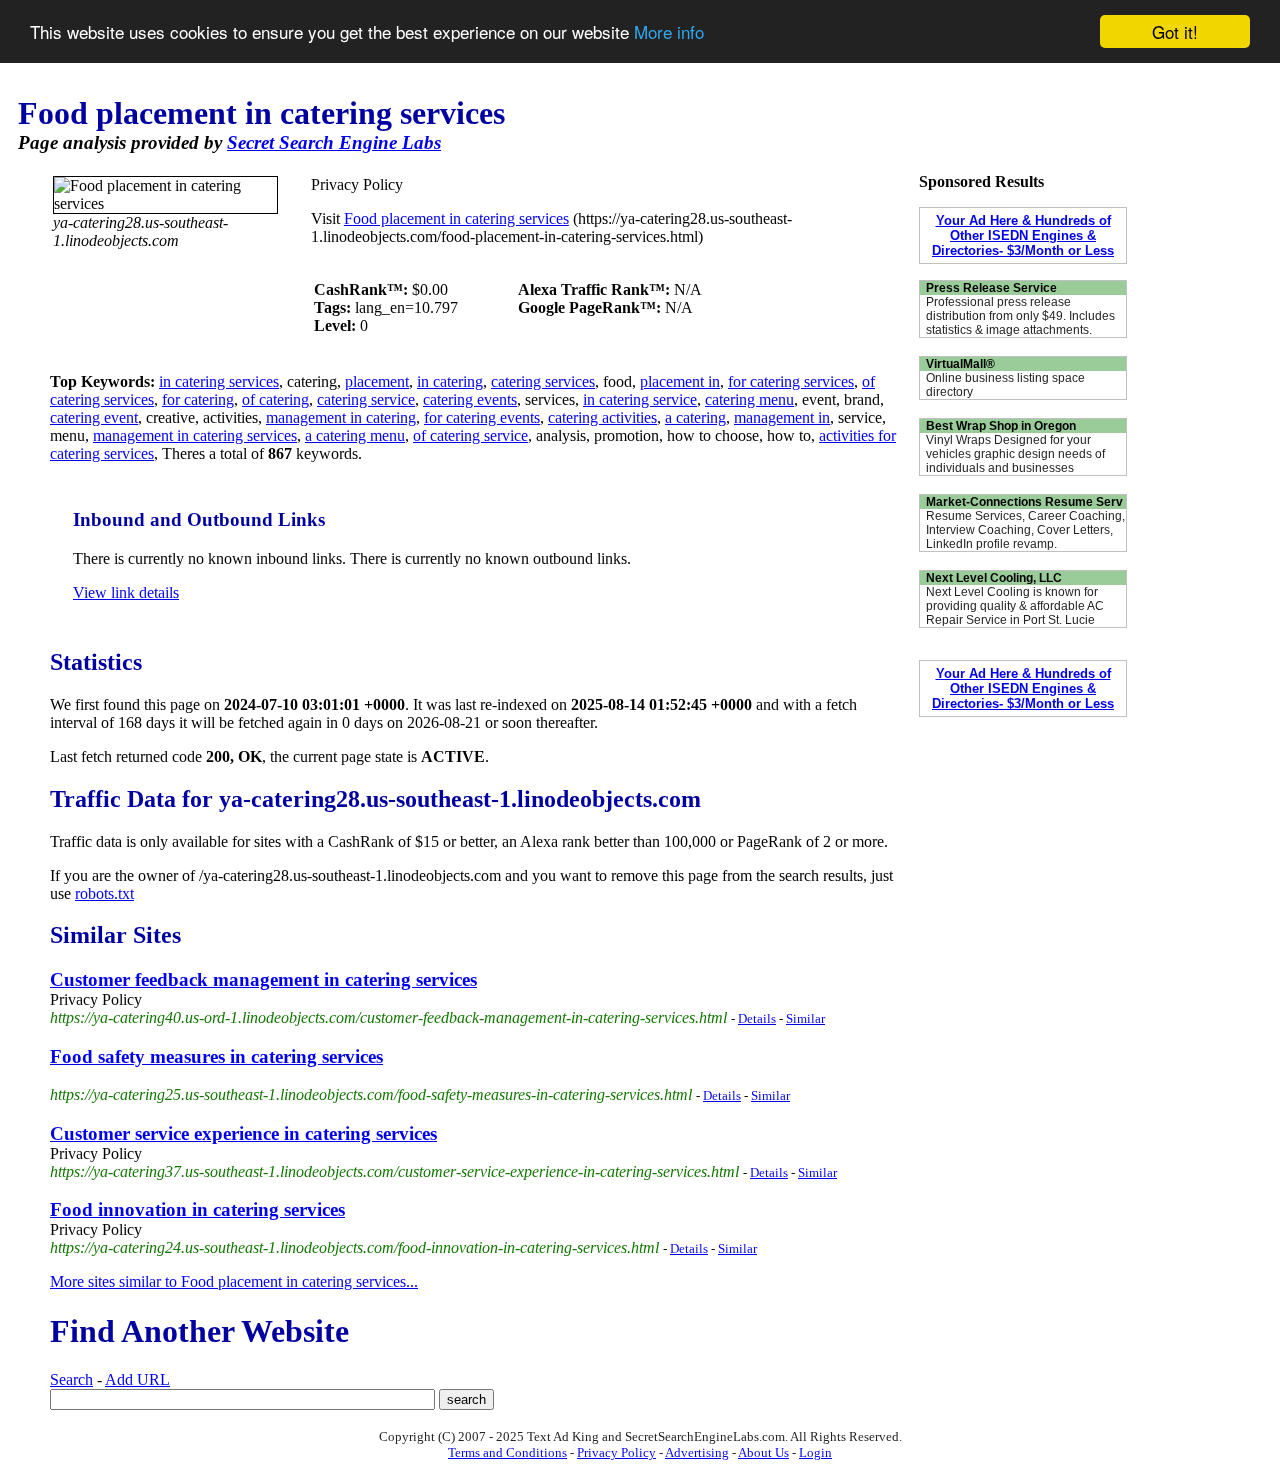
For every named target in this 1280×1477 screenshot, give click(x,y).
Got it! (1175, 31)
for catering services (791, 381)
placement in (680, 381)
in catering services (219, 381)
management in (782, 417)
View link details (126, 592)
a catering (695, 417)
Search (71, 1379)
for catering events (482, 417)
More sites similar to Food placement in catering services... (234, 1281)
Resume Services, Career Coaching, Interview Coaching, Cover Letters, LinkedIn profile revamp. (1025, 530)
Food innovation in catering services (197, 1209)
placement (377, 381)
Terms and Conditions (507, 1452)
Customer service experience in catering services (243, 1133)
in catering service (640, 399)
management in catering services (195, 435)
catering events (470, 399)
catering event (94, 417)
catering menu (749, 399)
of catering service (470, 435)
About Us (763, 1452)
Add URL (137, 1379)
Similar (805, 1018)
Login (815, 1452)
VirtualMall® (960, 364)
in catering (450, 381)
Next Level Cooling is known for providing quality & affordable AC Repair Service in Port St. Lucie (1015, 606)
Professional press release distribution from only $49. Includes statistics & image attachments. (1020, 316)
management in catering (341, 417)
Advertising (697, 1452)
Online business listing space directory (1005, 385)
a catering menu (355, 435)
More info (669, 32)
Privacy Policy (616, 1452)
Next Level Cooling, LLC (994, 578)
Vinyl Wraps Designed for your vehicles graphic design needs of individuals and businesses (1015, 454)
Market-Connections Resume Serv (1024, 502)
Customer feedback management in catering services (263, 979)
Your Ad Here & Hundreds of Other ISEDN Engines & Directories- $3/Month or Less (1023, 235)
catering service (366, 399)
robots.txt (104, 893)
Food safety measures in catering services (216, 1056)
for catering (198, 399)
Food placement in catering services (456, 218)
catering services (543, 381)
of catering (275, 399)
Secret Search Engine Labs (334, 142)
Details (757, 1018)
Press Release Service (991, 288)
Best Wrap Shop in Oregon (1001, 426)
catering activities (602, 417)
